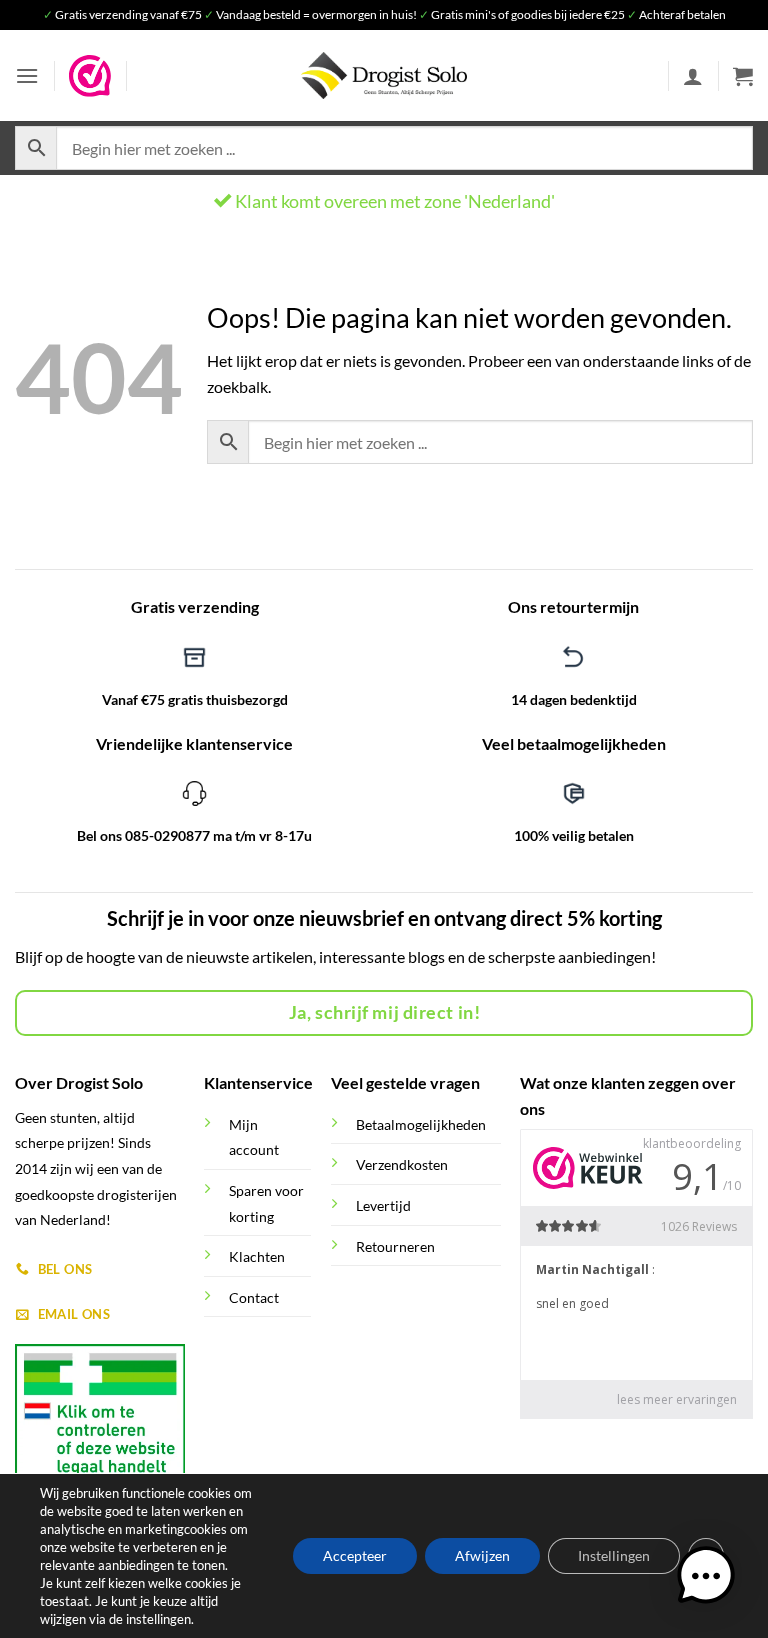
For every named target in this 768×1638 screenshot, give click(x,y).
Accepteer (355, 1555)
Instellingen (614, 1555)
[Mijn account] (693, 76)
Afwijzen (482, 1555)
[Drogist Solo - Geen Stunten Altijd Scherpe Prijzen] (384, 75)
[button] (27, 75)
